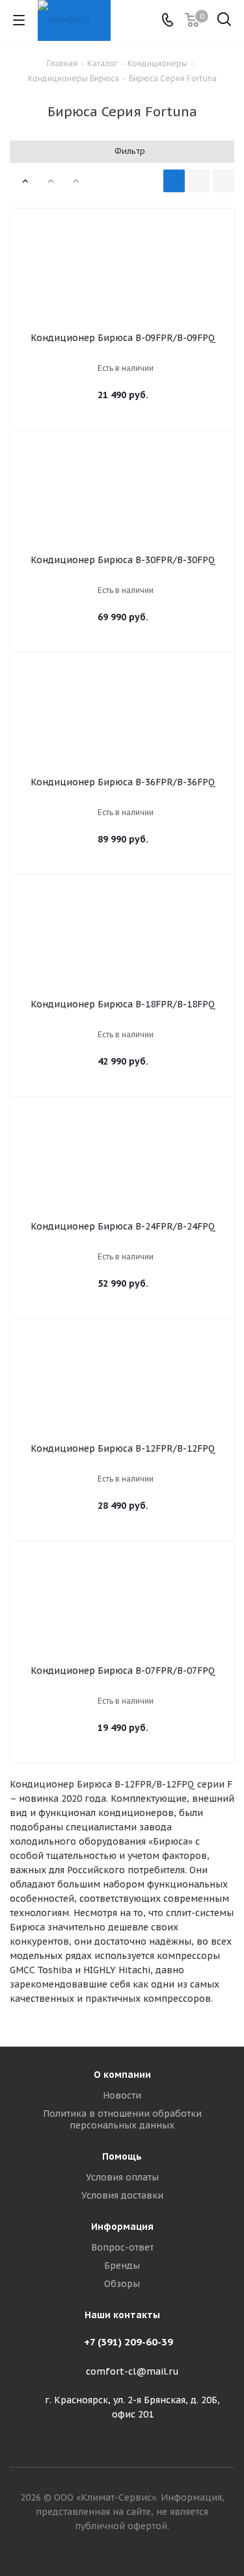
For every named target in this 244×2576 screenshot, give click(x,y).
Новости (122, 2095)
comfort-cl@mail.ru (132, 2371)
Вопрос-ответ (122, 2247)
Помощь (122, 2156)
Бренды (122, 2266)
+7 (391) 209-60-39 (129, 2342)
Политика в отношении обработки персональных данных (122, 2119)
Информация (122, 2227)
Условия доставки (122, 2195)
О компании (122, 2075)
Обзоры (122, 2284)
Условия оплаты (122, 2177)
